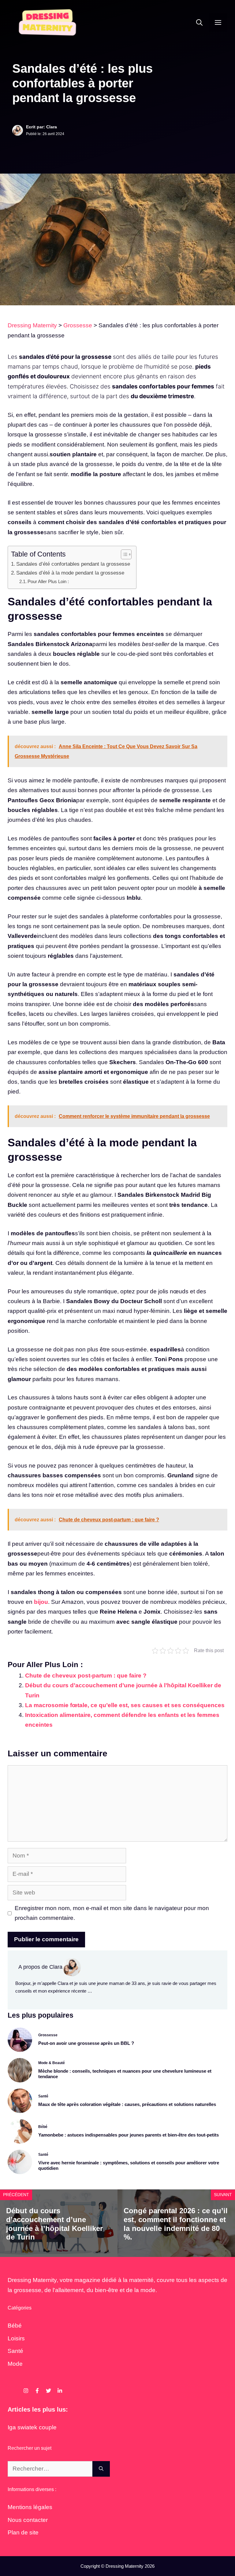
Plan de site (23, 2532)
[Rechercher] (101, 2469)
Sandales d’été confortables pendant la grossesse (73, 564)
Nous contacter (28, 2520)
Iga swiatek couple (32, 2427)
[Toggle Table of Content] (123, 554)
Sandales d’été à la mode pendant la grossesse (70, 573)
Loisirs (16, 2338)
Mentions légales (30, 2507)
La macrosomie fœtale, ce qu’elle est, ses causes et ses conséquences (125, 1705)
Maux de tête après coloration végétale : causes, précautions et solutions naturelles (127, 2104)
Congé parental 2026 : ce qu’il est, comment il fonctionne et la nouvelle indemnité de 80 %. (176, 2224)
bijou (41, 1602)
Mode (15, 2364)
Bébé (15, 2326)
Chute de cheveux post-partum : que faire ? (86, 1676)
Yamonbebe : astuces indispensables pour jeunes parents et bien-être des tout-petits (129, 2135)
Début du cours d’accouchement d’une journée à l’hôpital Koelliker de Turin (54, 2224)
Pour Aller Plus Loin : (48, 581)
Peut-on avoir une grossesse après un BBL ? (86, 2043)
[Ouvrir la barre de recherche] (199, 23)
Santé (15, 2351)
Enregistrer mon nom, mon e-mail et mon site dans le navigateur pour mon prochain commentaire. (112, 1913)
